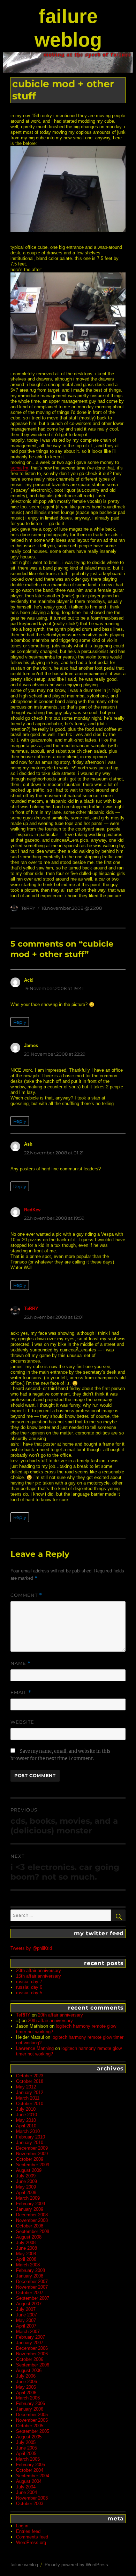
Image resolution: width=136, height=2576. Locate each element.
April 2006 (26, 2393)
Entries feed (28, 2531)
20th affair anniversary (39, 1970)
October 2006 (30, 2359)
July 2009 (26, 2176)
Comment (26, 1595)
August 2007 (29, 2304)
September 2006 (33, 2365)
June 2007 (27, 2315)
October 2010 (30, 2104)
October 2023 (30, 2076)
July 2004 (26, 2487)
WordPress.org (31, 2542)
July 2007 (26, 2309)
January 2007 (30, 2343)
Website (22, 1722)
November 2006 (32, 2354)
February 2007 (31, 2337)
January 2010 (30, 2142)
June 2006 (27, 2382)
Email (21, 1692)
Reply (20, 1022)
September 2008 (33, 2231)
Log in (22, 2526)
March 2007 (28, 2332)
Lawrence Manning (35, 2048)
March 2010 (28, 2131)
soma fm (19, 468)
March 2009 (28, 2198)
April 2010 (26, 2126)
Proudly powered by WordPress (76, 2565)
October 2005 (30, 2426)
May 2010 (26, 2120)
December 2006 (32, 2348)
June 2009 (27, 2181)
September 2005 (33, 2431)
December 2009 (32, 2148)
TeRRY (28, 908)
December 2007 (32, 2281)
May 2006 (26, 2387)
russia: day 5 (29, 1993)
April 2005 (26, 2454)
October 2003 (30, 2504)
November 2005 (32, 2420)
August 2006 (29, 2370)
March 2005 (28, 2459)
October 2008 (30, 2226)
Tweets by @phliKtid (31, 1948)
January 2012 (30, 2092)
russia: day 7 (29, 1982)
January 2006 (30, 2409)
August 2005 (29, 2437)
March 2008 (28, 2265)
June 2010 (27, 2115)
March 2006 (28, 2398)
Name (21, 1663)
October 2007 (30, 2293)
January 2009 (30, 2209)
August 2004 (29, 2481)
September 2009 (33, 2165)
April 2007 (26, 2326)
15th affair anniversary (39, 1976)
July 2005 (26, 2442)
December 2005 (32, 2415)
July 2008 (26, 2243)
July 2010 (26, 2109)
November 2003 (32, 2498)
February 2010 (31, 2137)
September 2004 (33, 2476)
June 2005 (27, 2448)
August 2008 (29, 2237)
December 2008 (32, 2215)
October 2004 (30, 2470)
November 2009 (32, 2154)
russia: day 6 (29, 1987)
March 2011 (28, 2098)
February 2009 (31, 2204)
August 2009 (29, 2170)
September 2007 (33, 2298)
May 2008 (26, 2254)
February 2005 (31, 2465)
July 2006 (26, 2376)
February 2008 (31, 2270)
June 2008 (27, 2248)
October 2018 (30, 2081)
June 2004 (27, 2492)
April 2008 (26, 2259)
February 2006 (31, 2403)
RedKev (32, 1210)
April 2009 (26, 2193)
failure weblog (24, 2565)
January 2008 (30, 2276)
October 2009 (30, 2159)
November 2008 (32, 2220)
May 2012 (26, 2087)
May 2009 (26, 2187)
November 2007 (32, 2287)
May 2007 (26, 2320)
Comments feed (32, 2537)
